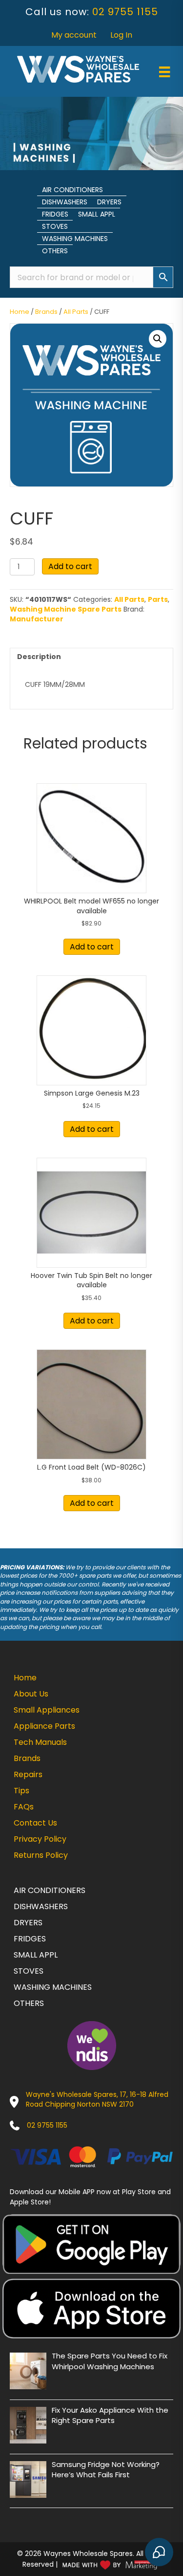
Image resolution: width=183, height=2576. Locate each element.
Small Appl (97, 214)
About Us (31, 1694)
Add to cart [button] (92, 947)
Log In (121, 35)
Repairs (28, 1774)
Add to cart (70, 566)
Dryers (109, 202)
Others (55, 251)
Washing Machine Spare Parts (66, 609)
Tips (21, 1791)
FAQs (24, 1807)
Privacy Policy (40, 1839)
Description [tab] (39, 657)
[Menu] (164, 72)
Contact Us (35, 1823)
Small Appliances (47, 1710)
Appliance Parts (44, 1726)
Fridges (55, 214)
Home (20, 312)
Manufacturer (37, 619)
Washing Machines (75, 239)
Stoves (55, 226)
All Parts (76, 312)
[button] (158, 339)
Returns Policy (41, 1855)
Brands (46, 312)
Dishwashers (65, 202)
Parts (158, 599)
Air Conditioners (72, 190)
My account (74, 35)
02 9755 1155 (125, 12)
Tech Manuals (40, 1742)
